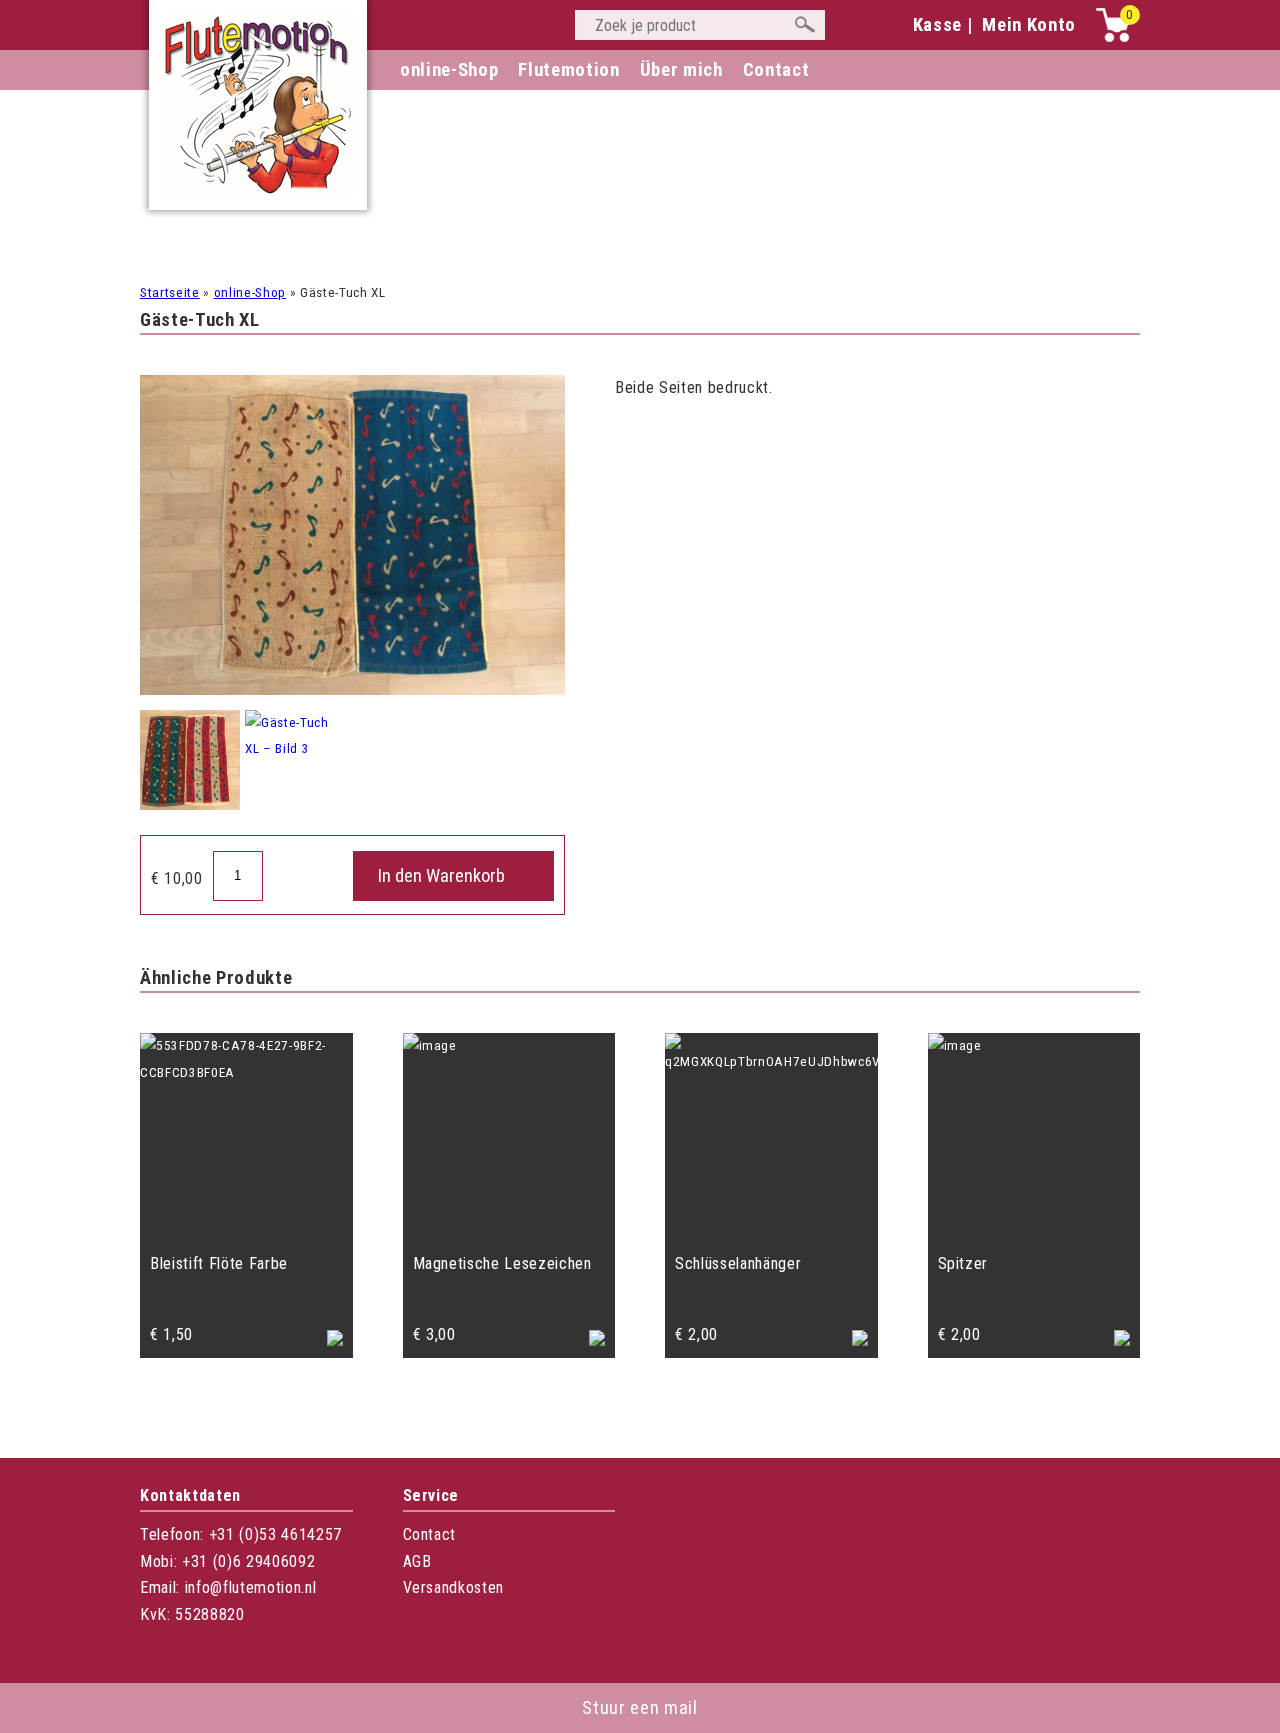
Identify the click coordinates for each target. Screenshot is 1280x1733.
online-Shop (449, 70)
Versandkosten (454, 1587)
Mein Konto (1029, 25)
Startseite (170, 292)
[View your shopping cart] (1113, 37)
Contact (430, 1534)
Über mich (681, 70)
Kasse (937, 25)
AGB (417, 1561)
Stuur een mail (639, 1708)
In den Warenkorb (441, 876)
